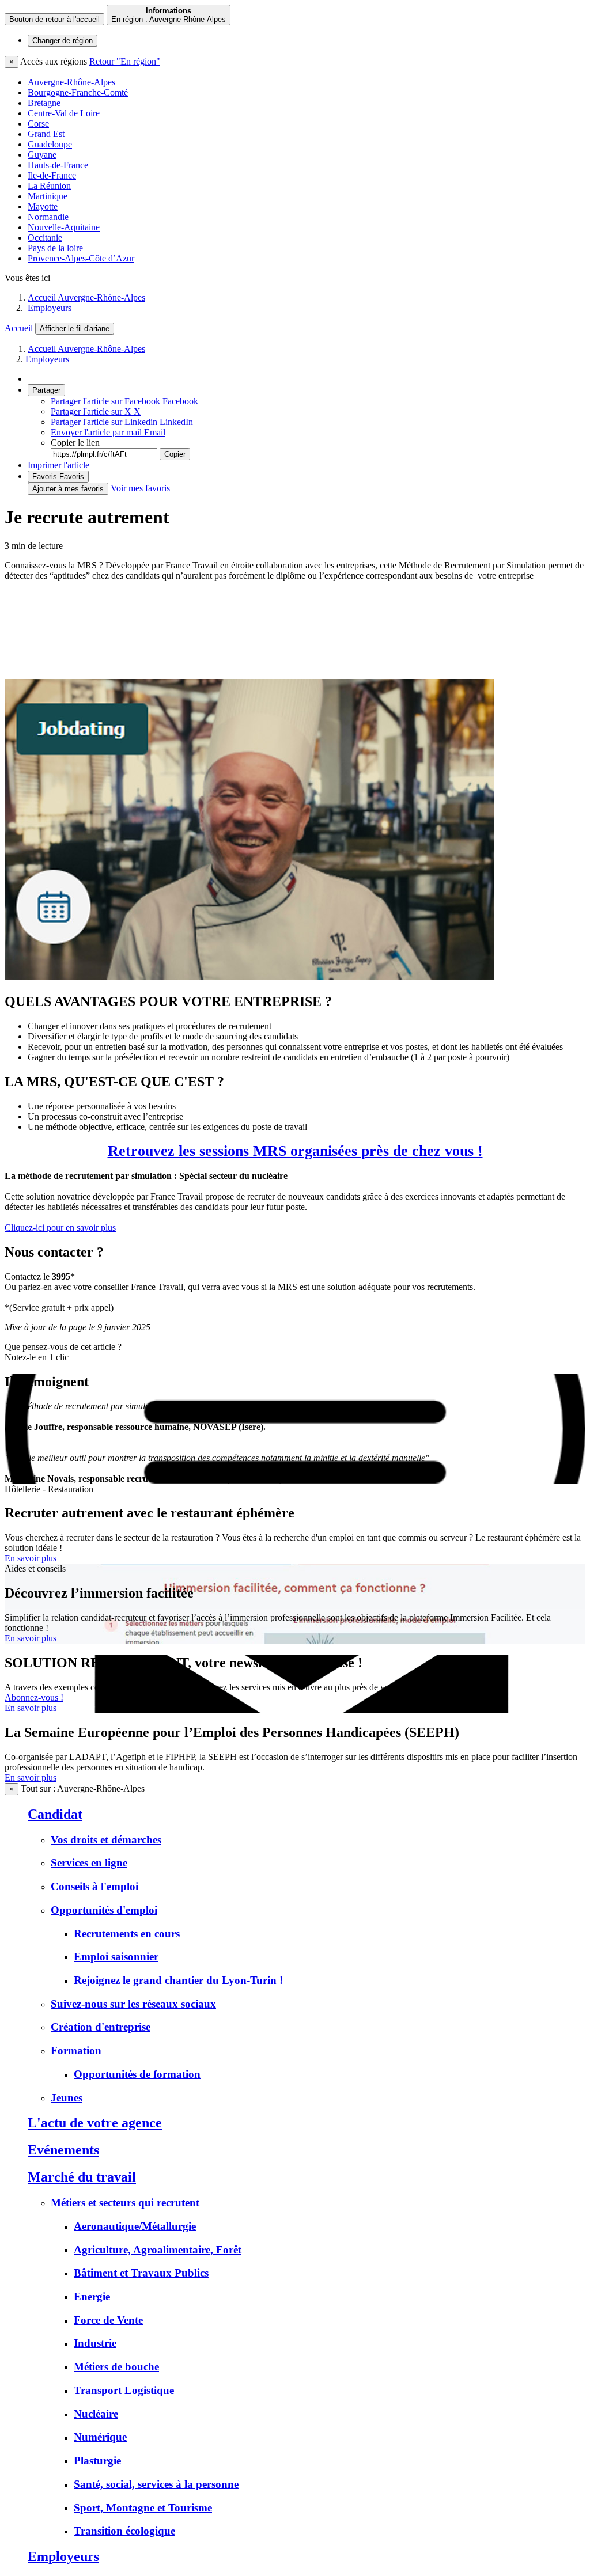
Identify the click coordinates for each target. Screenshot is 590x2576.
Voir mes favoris (140, 488)
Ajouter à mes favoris (68, 489)
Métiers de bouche (116, 2367)
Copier (175, 454)
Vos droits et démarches (106, 1840)
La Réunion (49, 186)
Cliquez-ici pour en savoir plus (60, 1228)
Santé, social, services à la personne (156, 2484)
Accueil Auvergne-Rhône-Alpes (86, 297)
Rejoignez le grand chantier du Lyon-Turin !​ (178, 1980)
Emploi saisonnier (116, 1957)
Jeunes (67, 2098)
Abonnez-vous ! (34, 1697)
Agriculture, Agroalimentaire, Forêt (158, 2250)
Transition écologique (124, 2531)
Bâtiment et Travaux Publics (141, 2273)
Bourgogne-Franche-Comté (78, 92)
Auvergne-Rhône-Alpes (71, 82)
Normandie (48, 217)
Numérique (100, 2437)
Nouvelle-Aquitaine (64, 227)
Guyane (42, 155)
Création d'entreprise (101, 2027)
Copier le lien (75, 443)
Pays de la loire (55, 248)
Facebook (124, 401)
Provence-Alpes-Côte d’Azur (81, 258)
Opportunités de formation (137, 2074)
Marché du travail (82, 2177)
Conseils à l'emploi (94, 1886)
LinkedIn (122, 422)
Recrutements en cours (127, 1934)
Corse (38, 124)
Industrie (95, 2343)
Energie (92, 2296)
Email (108, 432)
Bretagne (44, 103)
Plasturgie (97, 2461)
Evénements (63, 2150)
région (63, 41)
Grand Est (46, 134)
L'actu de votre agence (95, 2123)
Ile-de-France (52, 175)
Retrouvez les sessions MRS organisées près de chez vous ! (295, 1151)
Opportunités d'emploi (104, 1910)
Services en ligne (89, 1863)
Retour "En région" (125, 61)
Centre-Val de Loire (64, 113)
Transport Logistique (124, 2390)
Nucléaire (96, 2414)
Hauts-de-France (58, 165)
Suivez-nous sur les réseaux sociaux (133, 2004)
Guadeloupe (50, 144)
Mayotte (43, 206)
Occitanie (45, 238)
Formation (76, 2050)
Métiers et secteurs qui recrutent (125, 2203)
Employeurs (50, 308)
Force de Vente (108, 2320)
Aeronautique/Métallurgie (135, 2226)
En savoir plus (31, 1558)
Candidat (55, 1814)
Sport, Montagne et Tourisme (143, 2508)
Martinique (48, 196)
